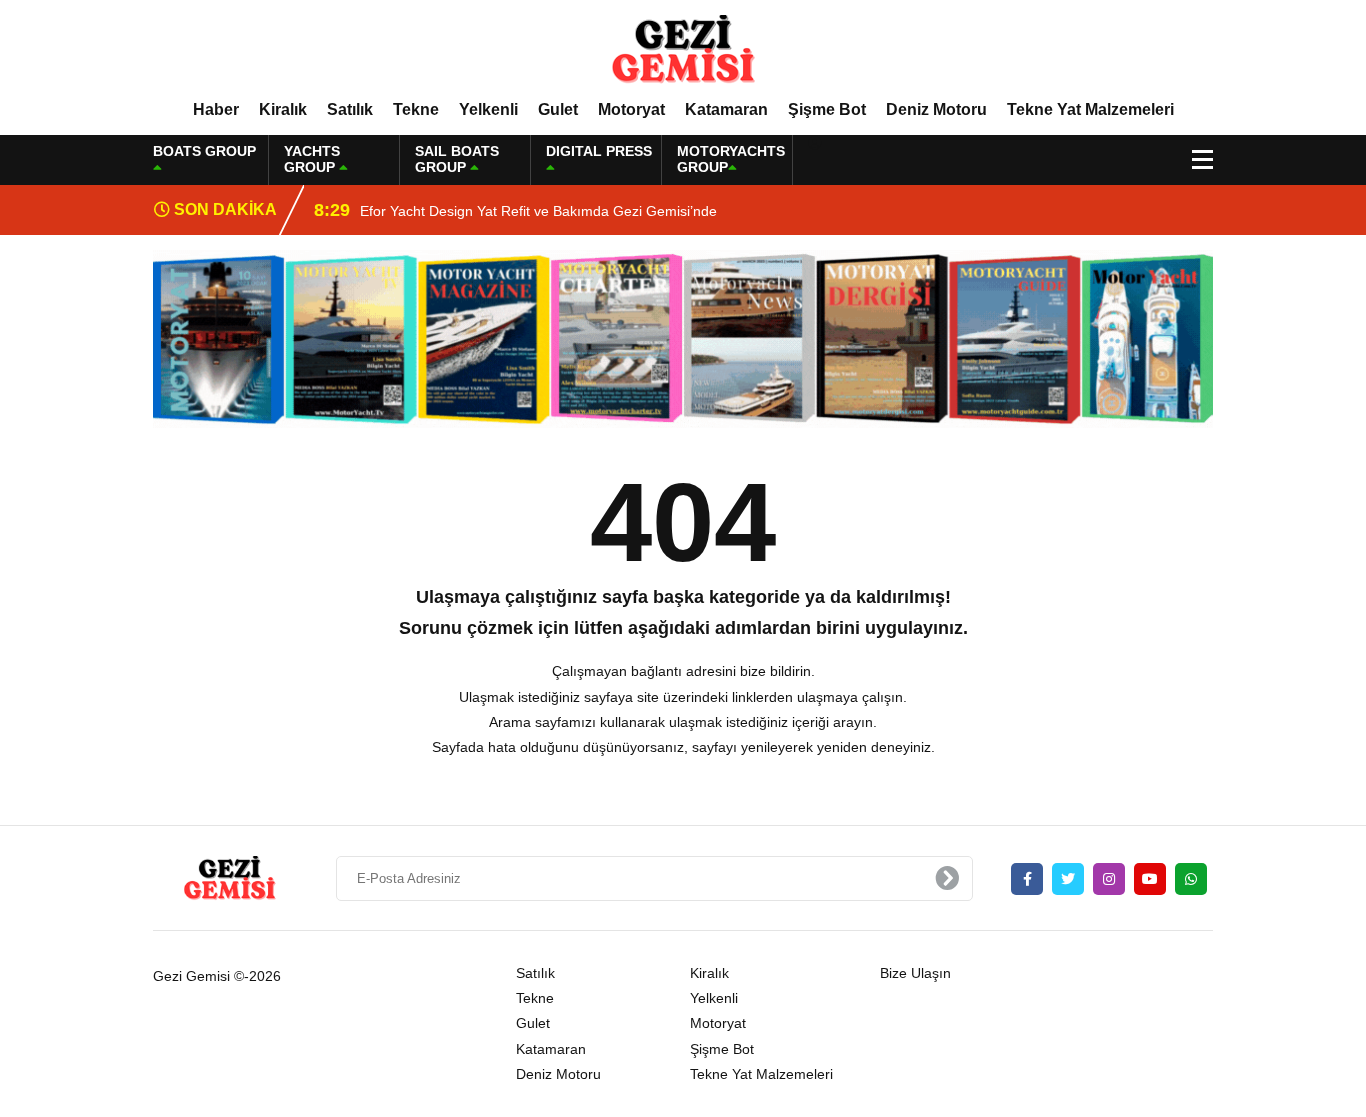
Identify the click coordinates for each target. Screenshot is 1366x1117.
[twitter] (1068, 879)
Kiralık (283, 109)
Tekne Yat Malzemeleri (1090, 109)
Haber (216, 109)
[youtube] (1150, 879)
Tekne (416, 109)
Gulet (558, 109)
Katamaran (726, 109)
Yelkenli (488, 109)
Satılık (350, 109)
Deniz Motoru (936, 109)
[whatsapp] (1191, 879)
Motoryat (631, 109)
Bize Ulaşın (915, 973)
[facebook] (1027, 879)
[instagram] (1109, 879)
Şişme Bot (827, 109)
